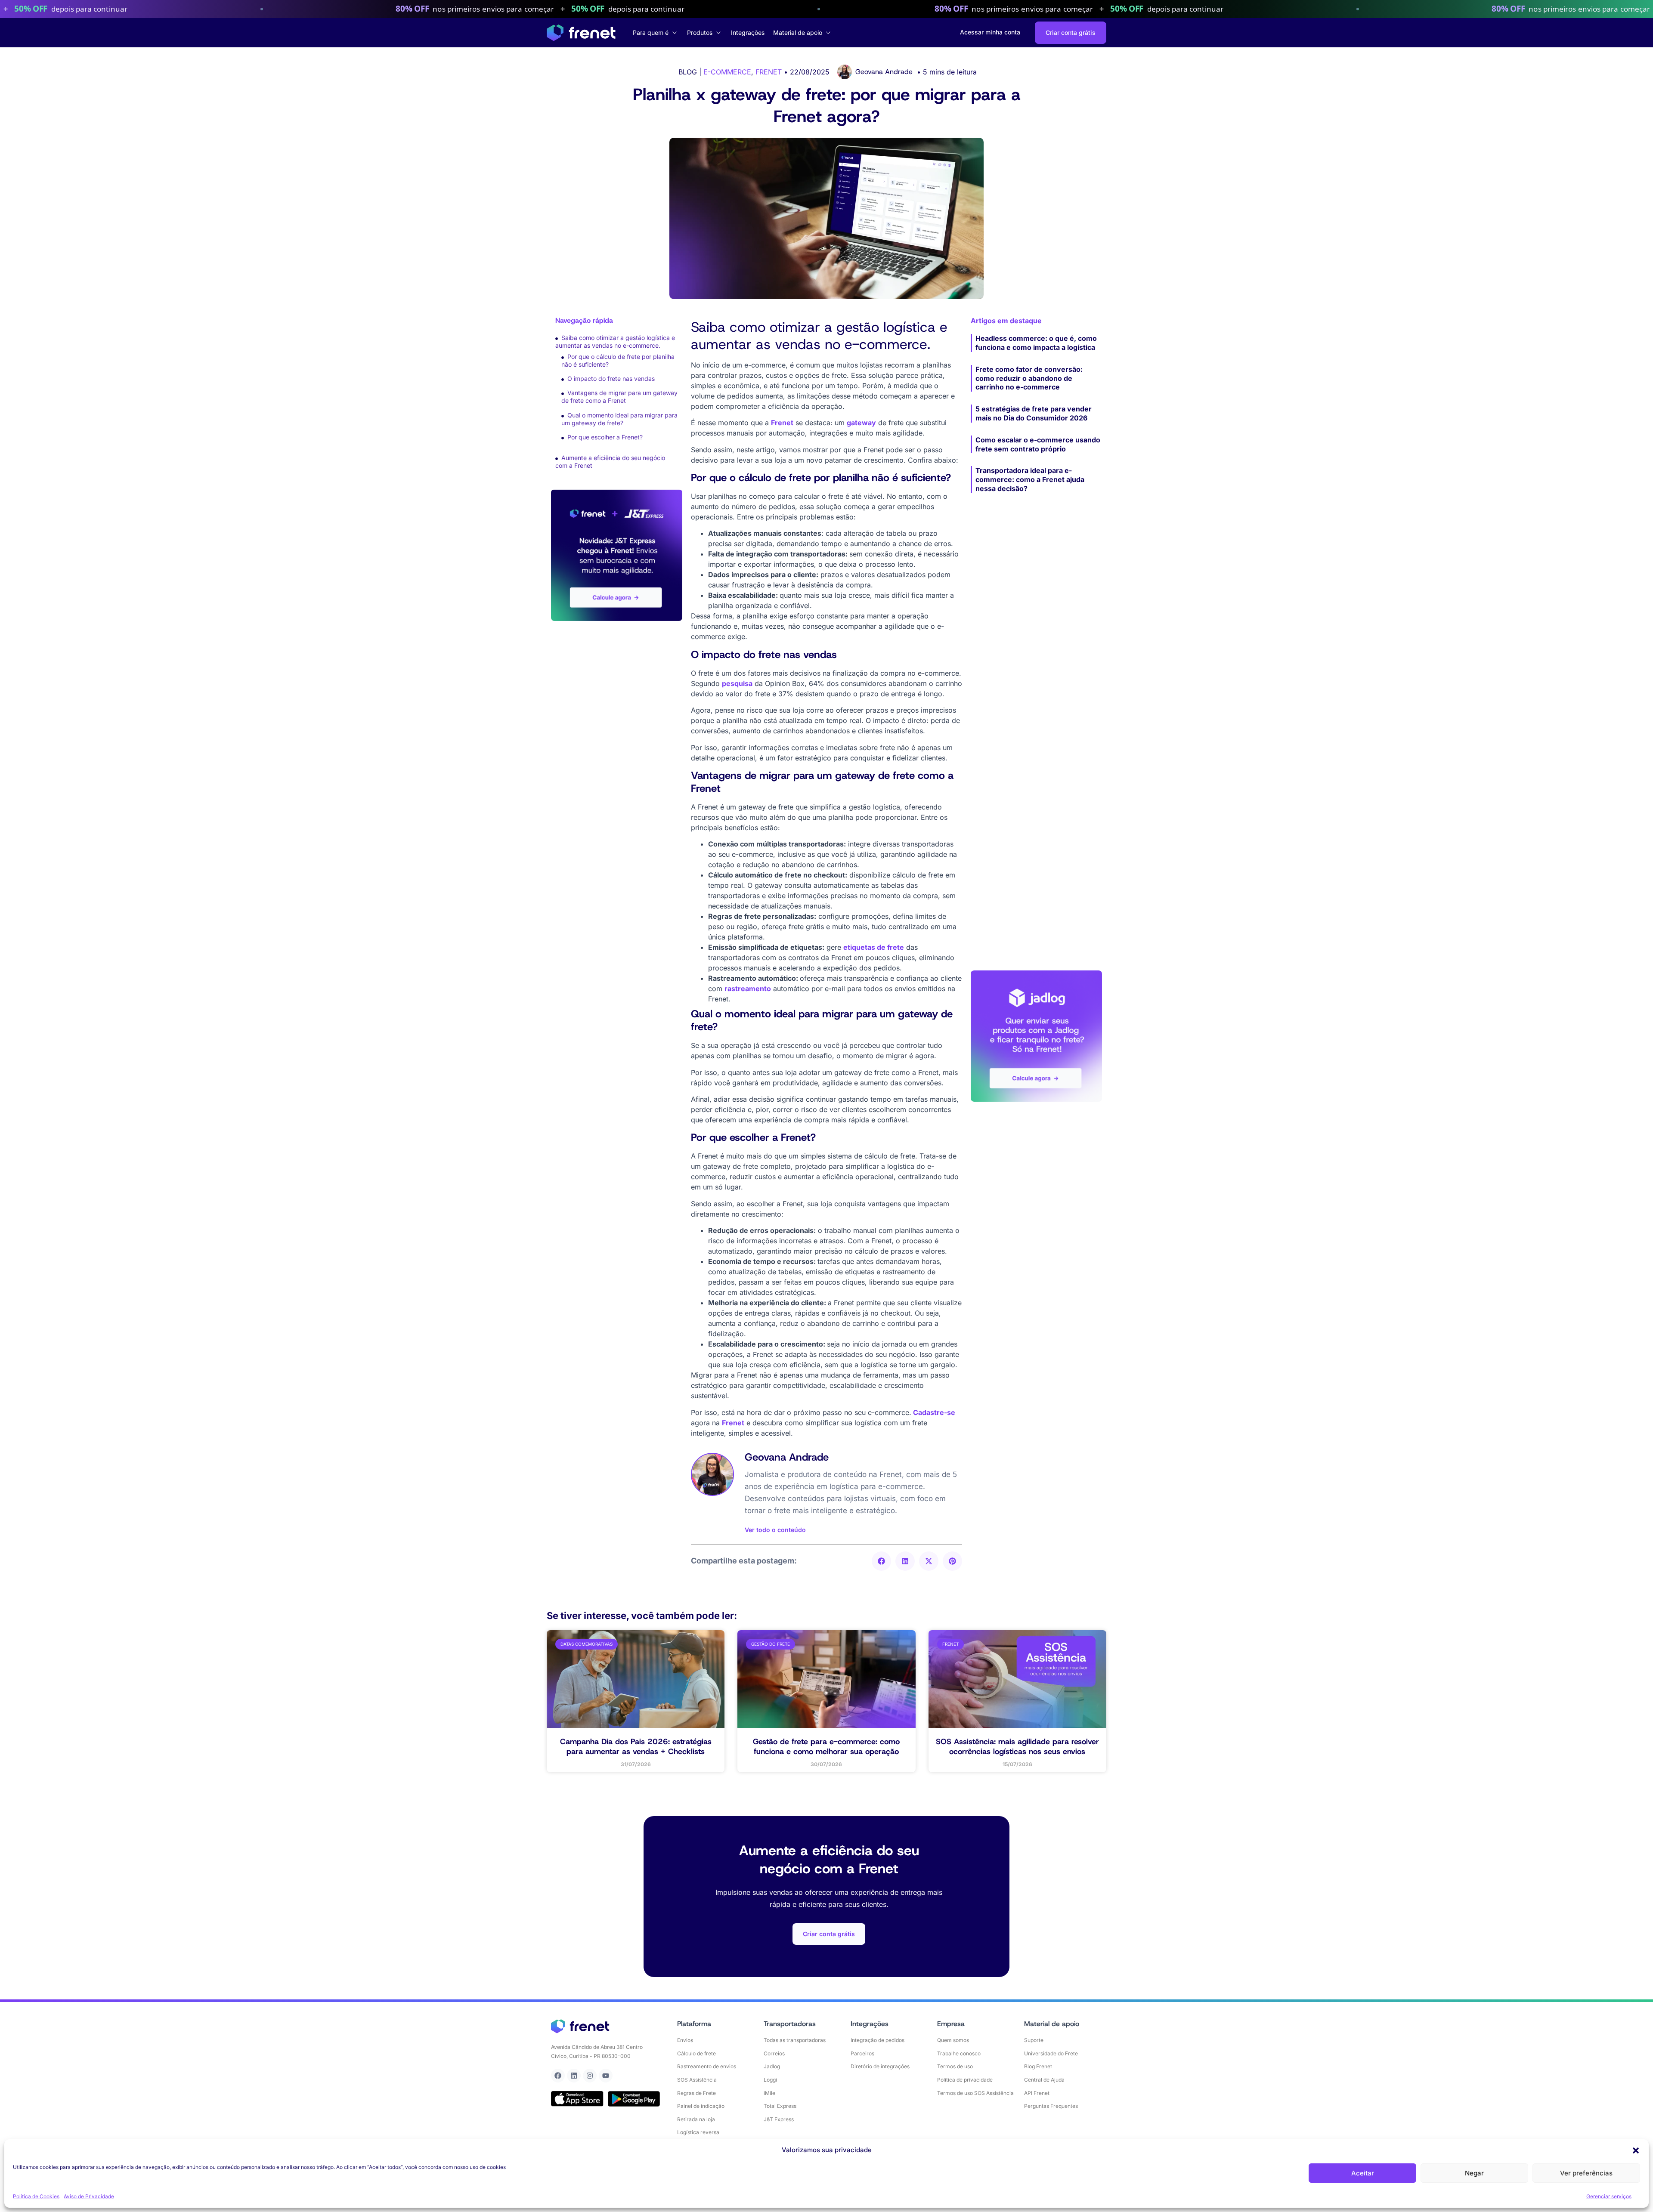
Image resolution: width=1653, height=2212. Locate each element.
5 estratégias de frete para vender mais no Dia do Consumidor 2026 (1034, 413)
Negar (1474, 2173)
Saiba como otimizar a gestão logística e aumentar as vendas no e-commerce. (615, 341)
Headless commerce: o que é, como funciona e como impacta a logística (1036, 343)
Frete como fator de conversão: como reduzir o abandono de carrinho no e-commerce (1029, 378)
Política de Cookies (36, 2196)
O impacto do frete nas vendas (612, 378)
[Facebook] (558, 2076)
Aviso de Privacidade (89, 2196)
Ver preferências (1586, 2173)
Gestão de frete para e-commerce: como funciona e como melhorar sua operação (826, 1747)
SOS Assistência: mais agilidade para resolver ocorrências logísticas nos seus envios (1017, 1747)
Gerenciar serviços (1609, 2196)
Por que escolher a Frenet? (605, 437)
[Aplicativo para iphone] (577, 2099)
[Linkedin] (574, 2076)
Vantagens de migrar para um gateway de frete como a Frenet (619, 397)
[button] (1636, 2150)
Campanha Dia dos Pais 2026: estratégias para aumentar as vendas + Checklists (636, 1747)
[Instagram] (590, 2076)
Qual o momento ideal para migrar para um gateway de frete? (619, 419)
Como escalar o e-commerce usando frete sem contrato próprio (1038, 444)
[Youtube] (606, 2076)
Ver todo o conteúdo (775, 1530)
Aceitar (1363, 2173)
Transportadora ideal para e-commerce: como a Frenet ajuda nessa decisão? (1030, 479)
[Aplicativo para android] (634, 2099)
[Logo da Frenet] (581, 33)
